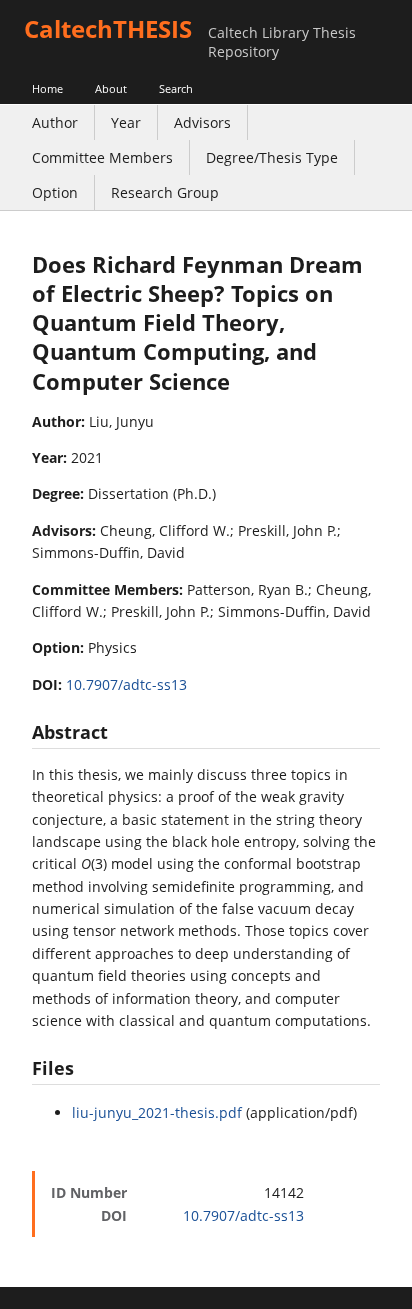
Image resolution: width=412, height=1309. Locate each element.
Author (55, 122)
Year (126, 122)
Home (47, 88)
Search (176, 88)
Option (55, 192)
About (111, 88)
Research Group (165, 192)
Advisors (202, 122)
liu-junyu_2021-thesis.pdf (157, 1112)
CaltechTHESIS (108, 28)
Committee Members (102, 157)
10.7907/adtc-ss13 (126, 684)
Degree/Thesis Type (272, 157)
